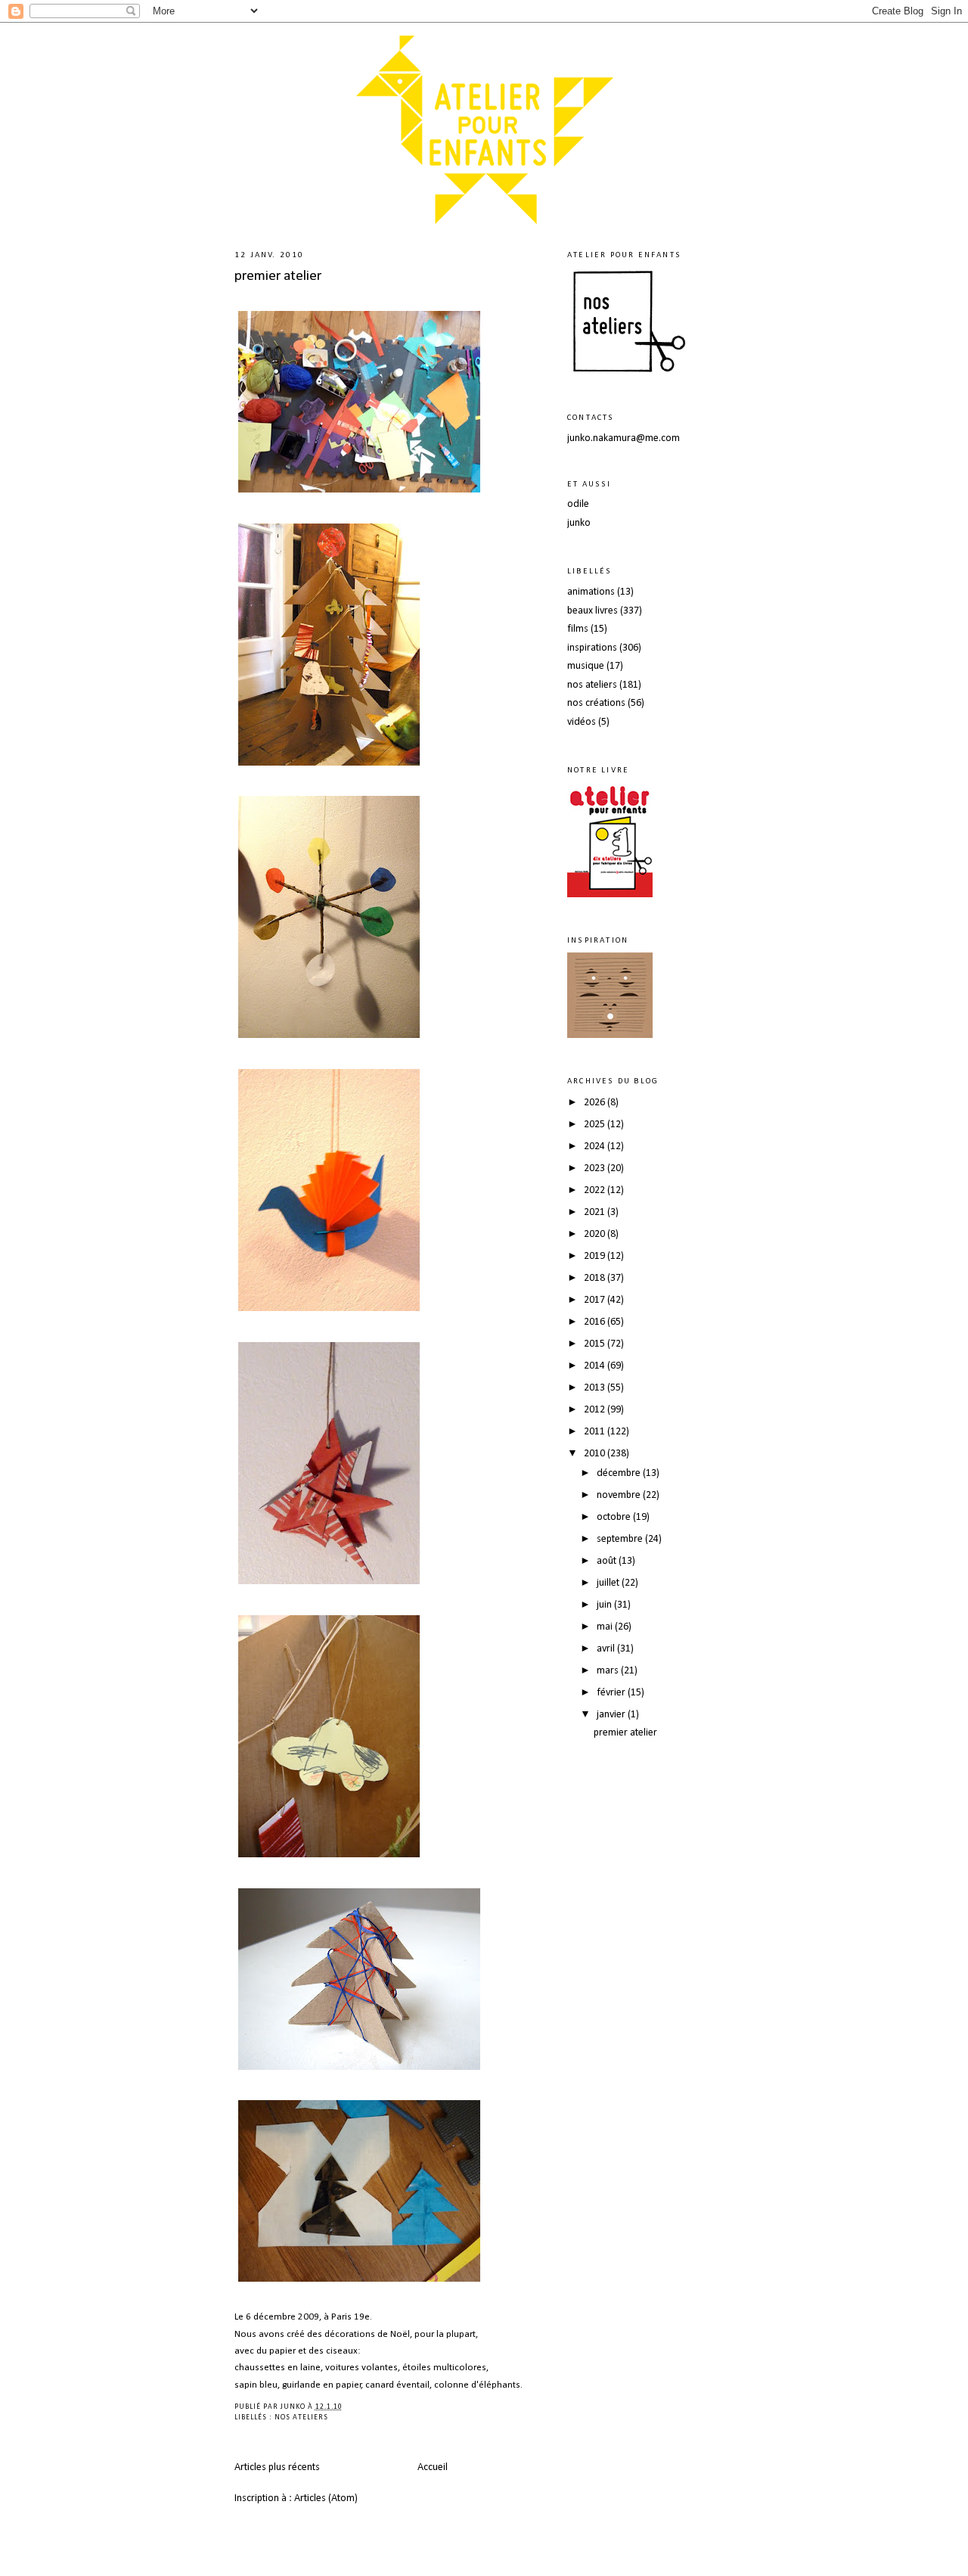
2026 (596, 1103)
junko (579, 523)
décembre (620, 1473)
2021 (596, 1212)
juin (605, 1605)
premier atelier (278, 276)
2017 (596, 1300)
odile (578, 504)
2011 (596, 1432)
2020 (596, 1234)
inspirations (592, 648)
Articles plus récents (277, 2467)
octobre (615, 1517)
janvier (612, 1715)
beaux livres (593, 611)
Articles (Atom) (326, 2498)
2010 (596, 1454)
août (608, 1561)
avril (607, 1649)
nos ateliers (301, 2418)
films (578, 629)
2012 (596, 1410)
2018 (596, 1278)
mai (606, 1627)
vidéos (582, 722)
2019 (596, 1256)
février (612, 1693)
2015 (596, 1344)
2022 (596, 1190)
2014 (596, 1366)
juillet (609, 1583)
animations (591, 592)
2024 (596, 1147)
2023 (596, 1168)
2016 (596, 1322)
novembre (620, 1495)
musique (586, 666)
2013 (596, 1388)
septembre (621, 1539)
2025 (596, 1125)
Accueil (433, 2467)
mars (609, 1671)
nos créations (596, 703)
